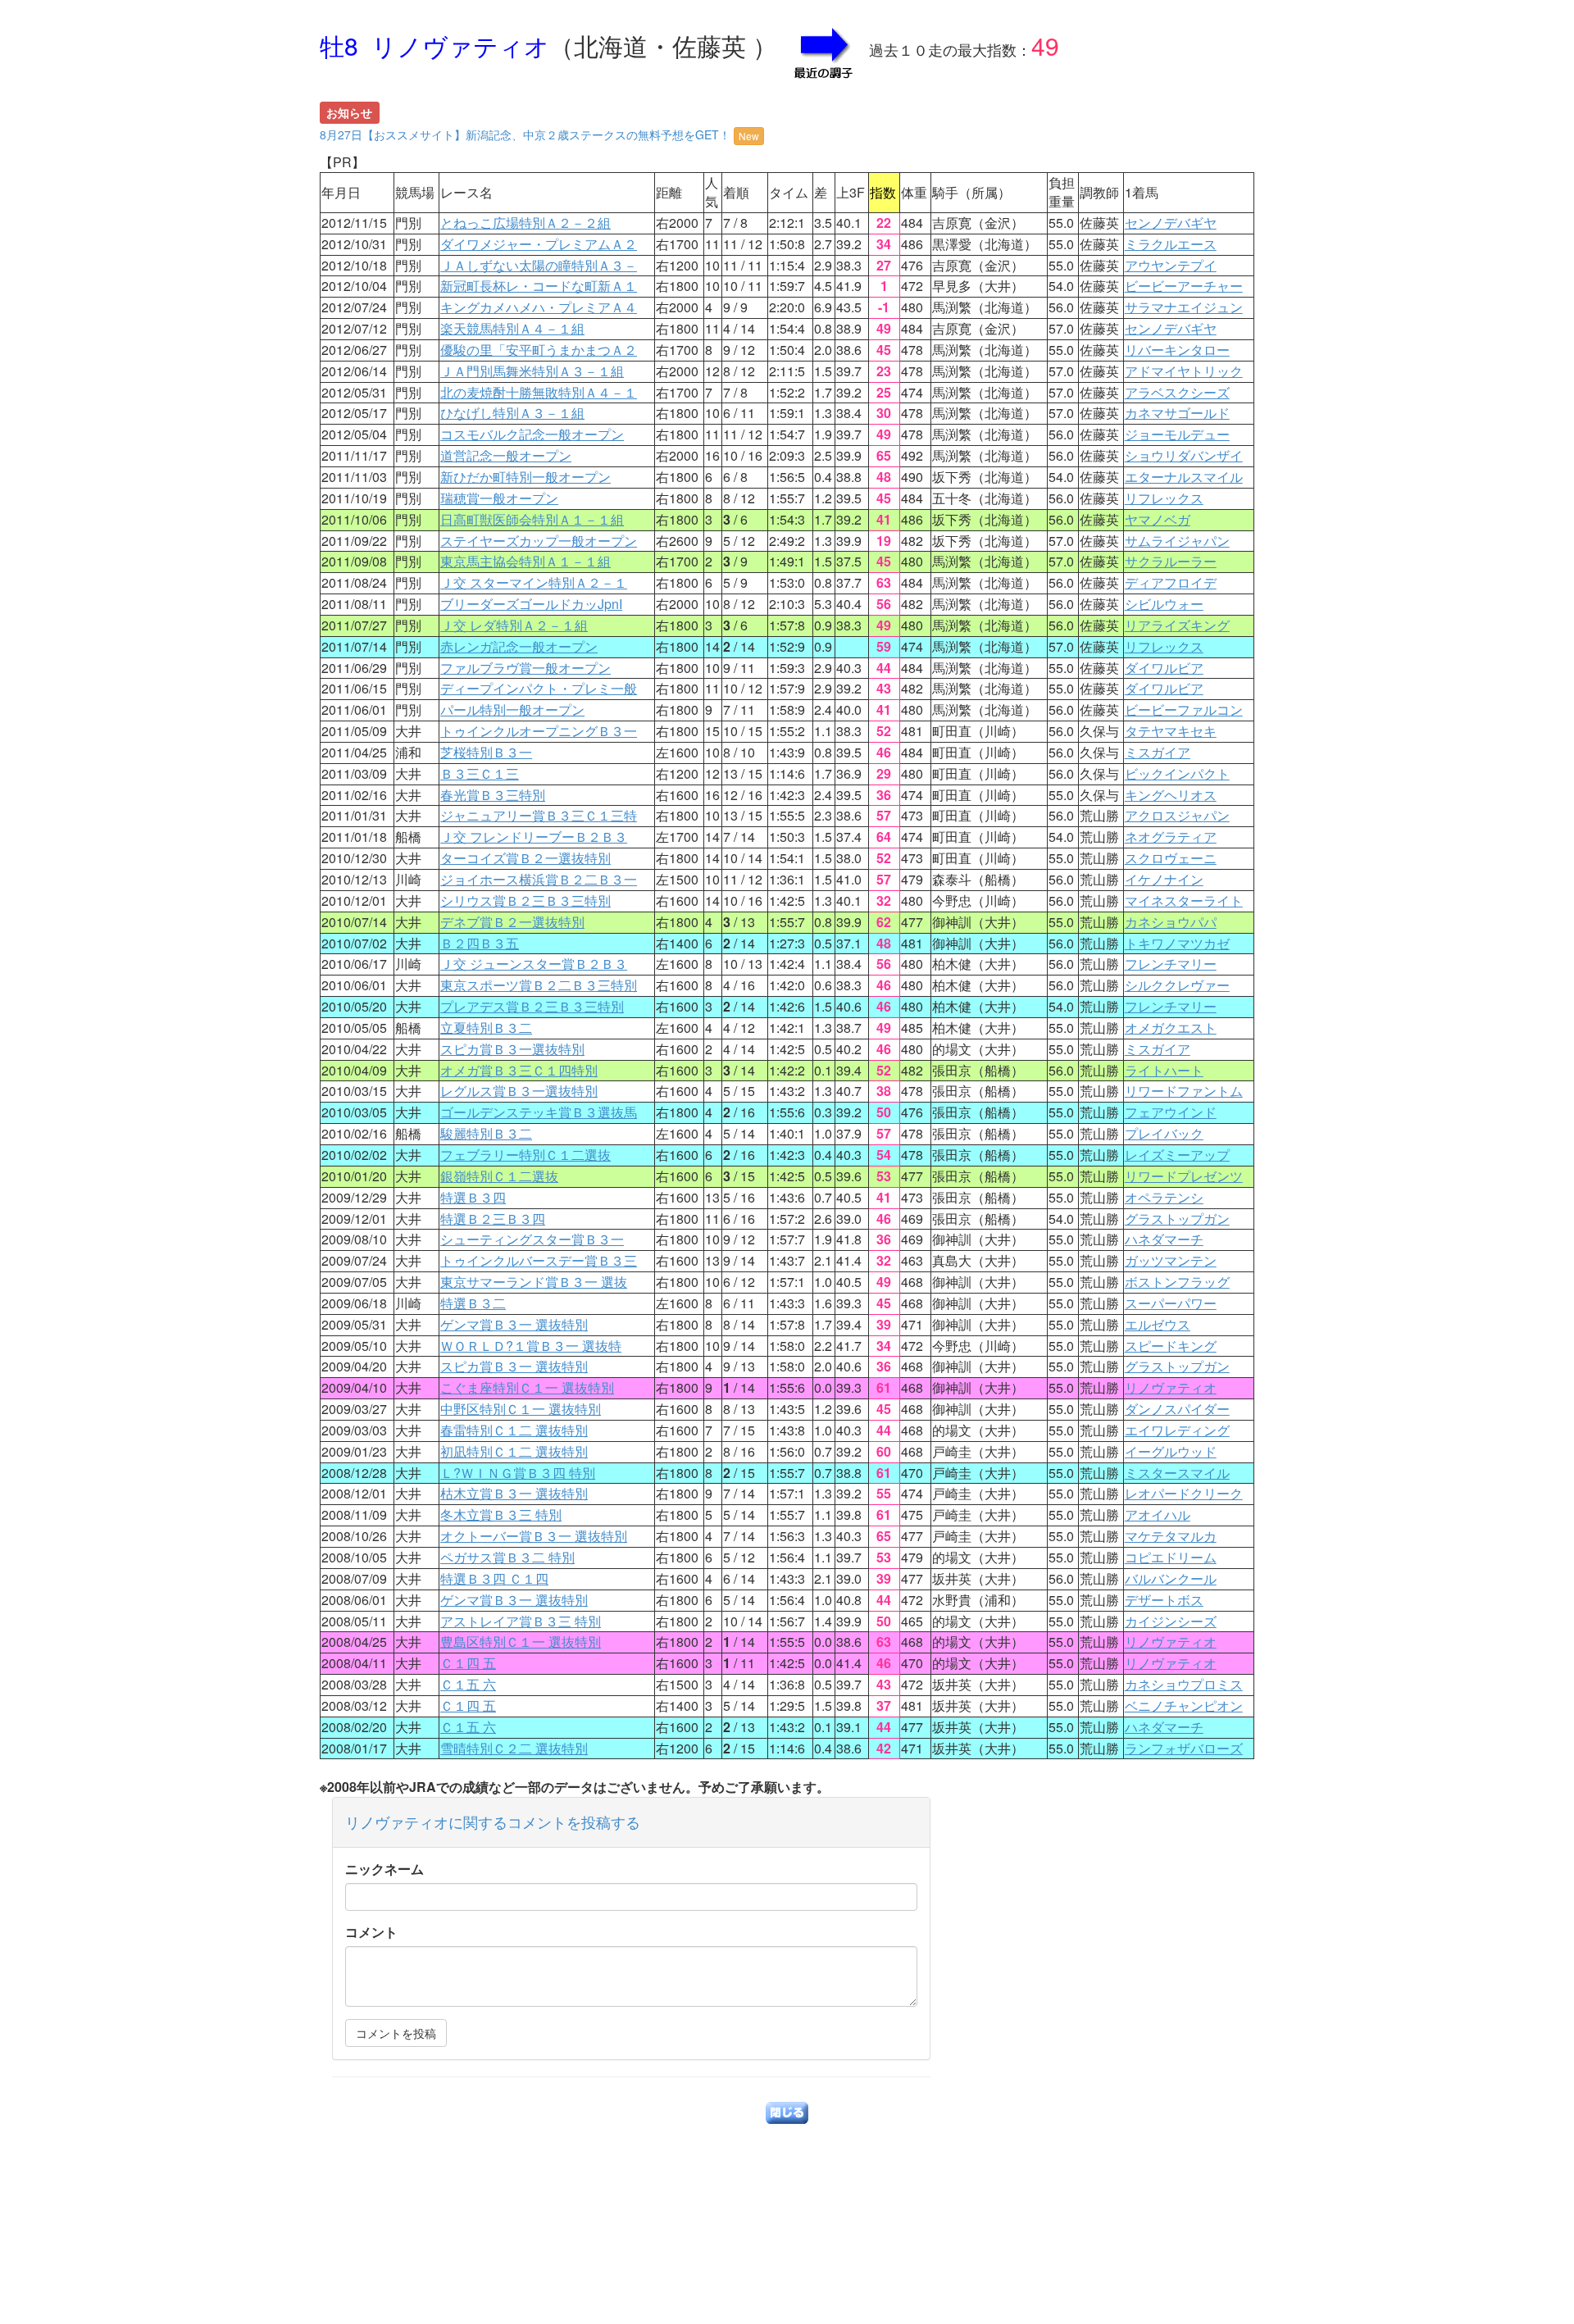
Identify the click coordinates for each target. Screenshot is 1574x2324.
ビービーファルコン (1184, 709)
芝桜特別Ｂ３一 (486, 752)
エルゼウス (1158, 1324)
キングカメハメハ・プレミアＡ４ (539, 307)
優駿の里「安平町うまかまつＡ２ (539, 350)
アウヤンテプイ (1171, 265)
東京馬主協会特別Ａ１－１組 (525, 561)
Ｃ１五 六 (468, 1684)
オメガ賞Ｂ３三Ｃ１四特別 (519, 1070)
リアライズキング (1177, 625)
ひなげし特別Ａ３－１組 (512, 413)
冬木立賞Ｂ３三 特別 (501, 1514)
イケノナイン (1164, 879)
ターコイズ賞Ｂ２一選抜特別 (525, 858)
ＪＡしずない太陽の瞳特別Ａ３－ (539, 265)
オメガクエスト (1171, 1028)
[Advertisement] (787, 2209)
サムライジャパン (1177, 541)
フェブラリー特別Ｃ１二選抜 (525, 1155)
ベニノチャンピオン (1184, 1705)
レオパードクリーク (1184, 1493)
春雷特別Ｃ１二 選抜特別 (514, 1430)
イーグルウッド (1171, 1451)
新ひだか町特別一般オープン (525, 477)
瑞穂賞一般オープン (499, 498)
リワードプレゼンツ (1184, 1176)
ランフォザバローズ (1184, 1748)
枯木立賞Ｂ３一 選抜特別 (514, 1493)
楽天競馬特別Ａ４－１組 (512, 328)
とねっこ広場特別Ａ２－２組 (525, 223)
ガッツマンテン (1171, 1260)
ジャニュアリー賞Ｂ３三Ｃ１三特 (539, 815)
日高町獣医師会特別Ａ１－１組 (532, 519)
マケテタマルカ (1171, 1536)
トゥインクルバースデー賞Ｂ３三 (539, 1260)
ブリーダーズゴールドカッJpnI (531, 604)
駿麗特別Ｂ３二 (486, 1133)
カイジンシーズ (1171, 1621)
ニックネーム (384, 1869)
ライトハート (1164, 1070)
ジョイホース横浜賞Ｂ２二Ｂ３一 (539, 879)
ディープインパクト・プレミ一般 (539, 688)
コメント (371, 1932)
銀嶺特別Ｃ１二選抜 (499, 1176)
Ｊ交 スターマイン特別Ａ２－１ (534, 582)
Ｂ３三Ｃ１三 (480, 773)
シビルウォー (1164, 604)
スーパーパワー (1171, 1303)
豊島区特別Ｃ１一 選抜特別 (521, 1642)
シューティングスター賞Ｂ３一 (532, 1239)
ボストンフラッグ (1177, 1282)
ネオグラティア (1171, 837)
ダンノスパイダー (1177, 1409)
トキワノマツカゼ (1177, 943)
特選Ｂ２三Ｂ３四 (493, 1219)
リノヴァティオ (1171, 1387)
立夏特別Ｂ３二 (486, 1028)
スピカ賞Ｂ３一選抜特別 (512, 1049)
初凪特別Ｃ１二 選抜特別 (514, 1451)
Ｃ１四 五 (468, 1663)
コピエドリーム (1171, 1557)
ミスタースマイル (1177, 1473)
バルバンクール (1171, 1578)
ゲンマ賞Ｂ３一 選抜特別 (514, 1324)
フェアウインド (1171, 1112)
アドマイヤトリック (1184, 371)
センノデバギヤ (1171, 223)
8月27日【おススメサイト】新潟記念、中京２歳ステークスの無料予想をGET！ (539, 134)
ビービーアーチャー (1184, 286)
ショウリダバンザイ (1184, 455)
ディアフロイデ (1171, 582)
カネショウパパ (1171, 922)
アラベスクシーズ (1177, 392)
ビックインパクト (1177, 773)
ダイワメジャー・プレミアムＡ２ (539, 244)
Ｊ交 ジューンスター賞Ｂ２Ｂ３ (534, 964)
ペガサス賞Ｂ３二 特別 (507, 1557)
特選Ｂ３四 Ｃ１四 (494, 1578)
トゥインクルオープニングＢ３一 (539, 731)
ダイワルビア (1164, 668)
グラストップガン (1177, 1219)
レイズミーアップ (1177, 1155)
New (749, 136)
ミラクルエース (1171, 244)
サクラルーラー (1171, 561)
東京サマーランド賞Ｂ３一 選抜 (534, 1282)
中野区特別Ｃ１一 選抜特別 (521, 1409)
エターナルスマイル (1184, 477)
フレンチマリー (1171, 964)
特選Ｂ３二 (473, 1303)
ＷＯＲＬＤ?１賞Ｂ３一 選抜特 (531, 1346)
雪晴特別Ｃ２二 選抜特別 (514, 1748)
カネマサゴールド (1177, 413)
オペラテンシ (1164, 1197)
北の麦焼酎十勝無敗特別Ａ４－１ (539, 392)
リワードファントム (1184, 1091)
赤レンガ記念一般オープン (519, 646)
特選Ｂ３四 (473, 1197)
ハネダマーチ (1164, 1239)
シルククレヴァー (1177, 985)
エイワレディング (1177, 1430)
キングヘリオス (1171, 795)
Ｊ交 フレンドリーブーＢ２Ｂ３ (534, 837)
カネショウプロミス (1184, 1684)
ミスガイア (1158, 752)
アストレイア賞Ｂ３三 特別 (521, 1621)
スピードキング (1171, 1346)
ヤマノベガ (1158, 519)
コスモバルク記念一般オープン (532, 434)
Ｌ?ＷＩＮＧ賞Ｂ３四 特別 (518, 1473)
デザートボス (1164, 1600)
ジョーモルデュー (1177, 434)
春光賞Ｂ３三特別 (493, 795)
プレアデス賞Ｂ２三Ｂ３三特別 (532, 1006)
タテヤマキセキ (1171, 731)
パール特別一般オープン (512, 709)
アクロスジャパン (1177, 815)
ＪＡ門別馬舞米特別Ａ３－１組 (532, 371)
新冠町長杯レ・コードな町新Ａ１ (539, 286)
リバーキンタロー (1177, 350)
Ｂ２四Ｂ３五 (480, 943)
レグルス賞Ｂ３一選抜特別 (519, 1091)
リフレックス (1164, 498)
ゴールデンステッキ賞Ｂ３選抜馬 (539, 1112)
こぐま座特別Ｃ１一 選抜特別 (527, 1387)
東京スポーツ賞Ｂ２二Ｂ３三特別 (539, 985)
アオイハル (1158, 1514)
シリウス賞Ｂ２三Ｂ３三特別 (525, 900)
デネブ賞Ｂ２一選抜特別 (512, 922)
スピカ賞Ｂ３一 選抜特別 (514, 1366)
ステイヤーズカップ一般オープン (539, 541)
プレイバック (1164, 1133)
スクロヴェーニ (1171, 858)
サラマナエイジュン (1184, 307)
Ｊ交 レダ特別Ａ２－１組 (514, 625)
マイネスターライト (1184, 900)
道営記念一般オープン (506, 455)
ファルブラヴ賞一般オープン (525, 668)
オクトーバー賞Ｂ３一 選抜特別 (534, 1536)
